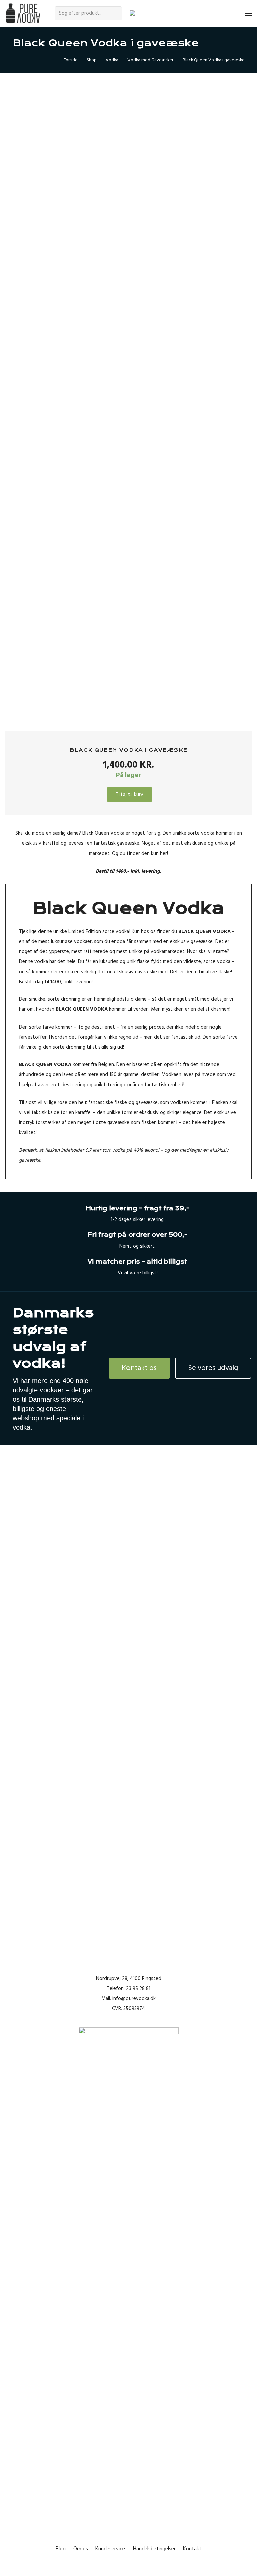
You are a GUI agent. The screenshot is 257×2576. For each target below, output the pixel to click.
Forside (71, 60)
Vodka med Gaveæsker (150, 60)
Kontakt (192, 2549)
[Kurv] (234, 13)
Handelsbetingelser (154, 2549)
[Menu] (249, 13)
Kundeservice (110, 2549)
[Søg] (116, 13)
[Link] (23, 14)
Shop (92, 60)
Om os (81, 2549)
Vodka (112, 60)
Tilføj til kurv (130, 794)
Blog (61, 2549)
